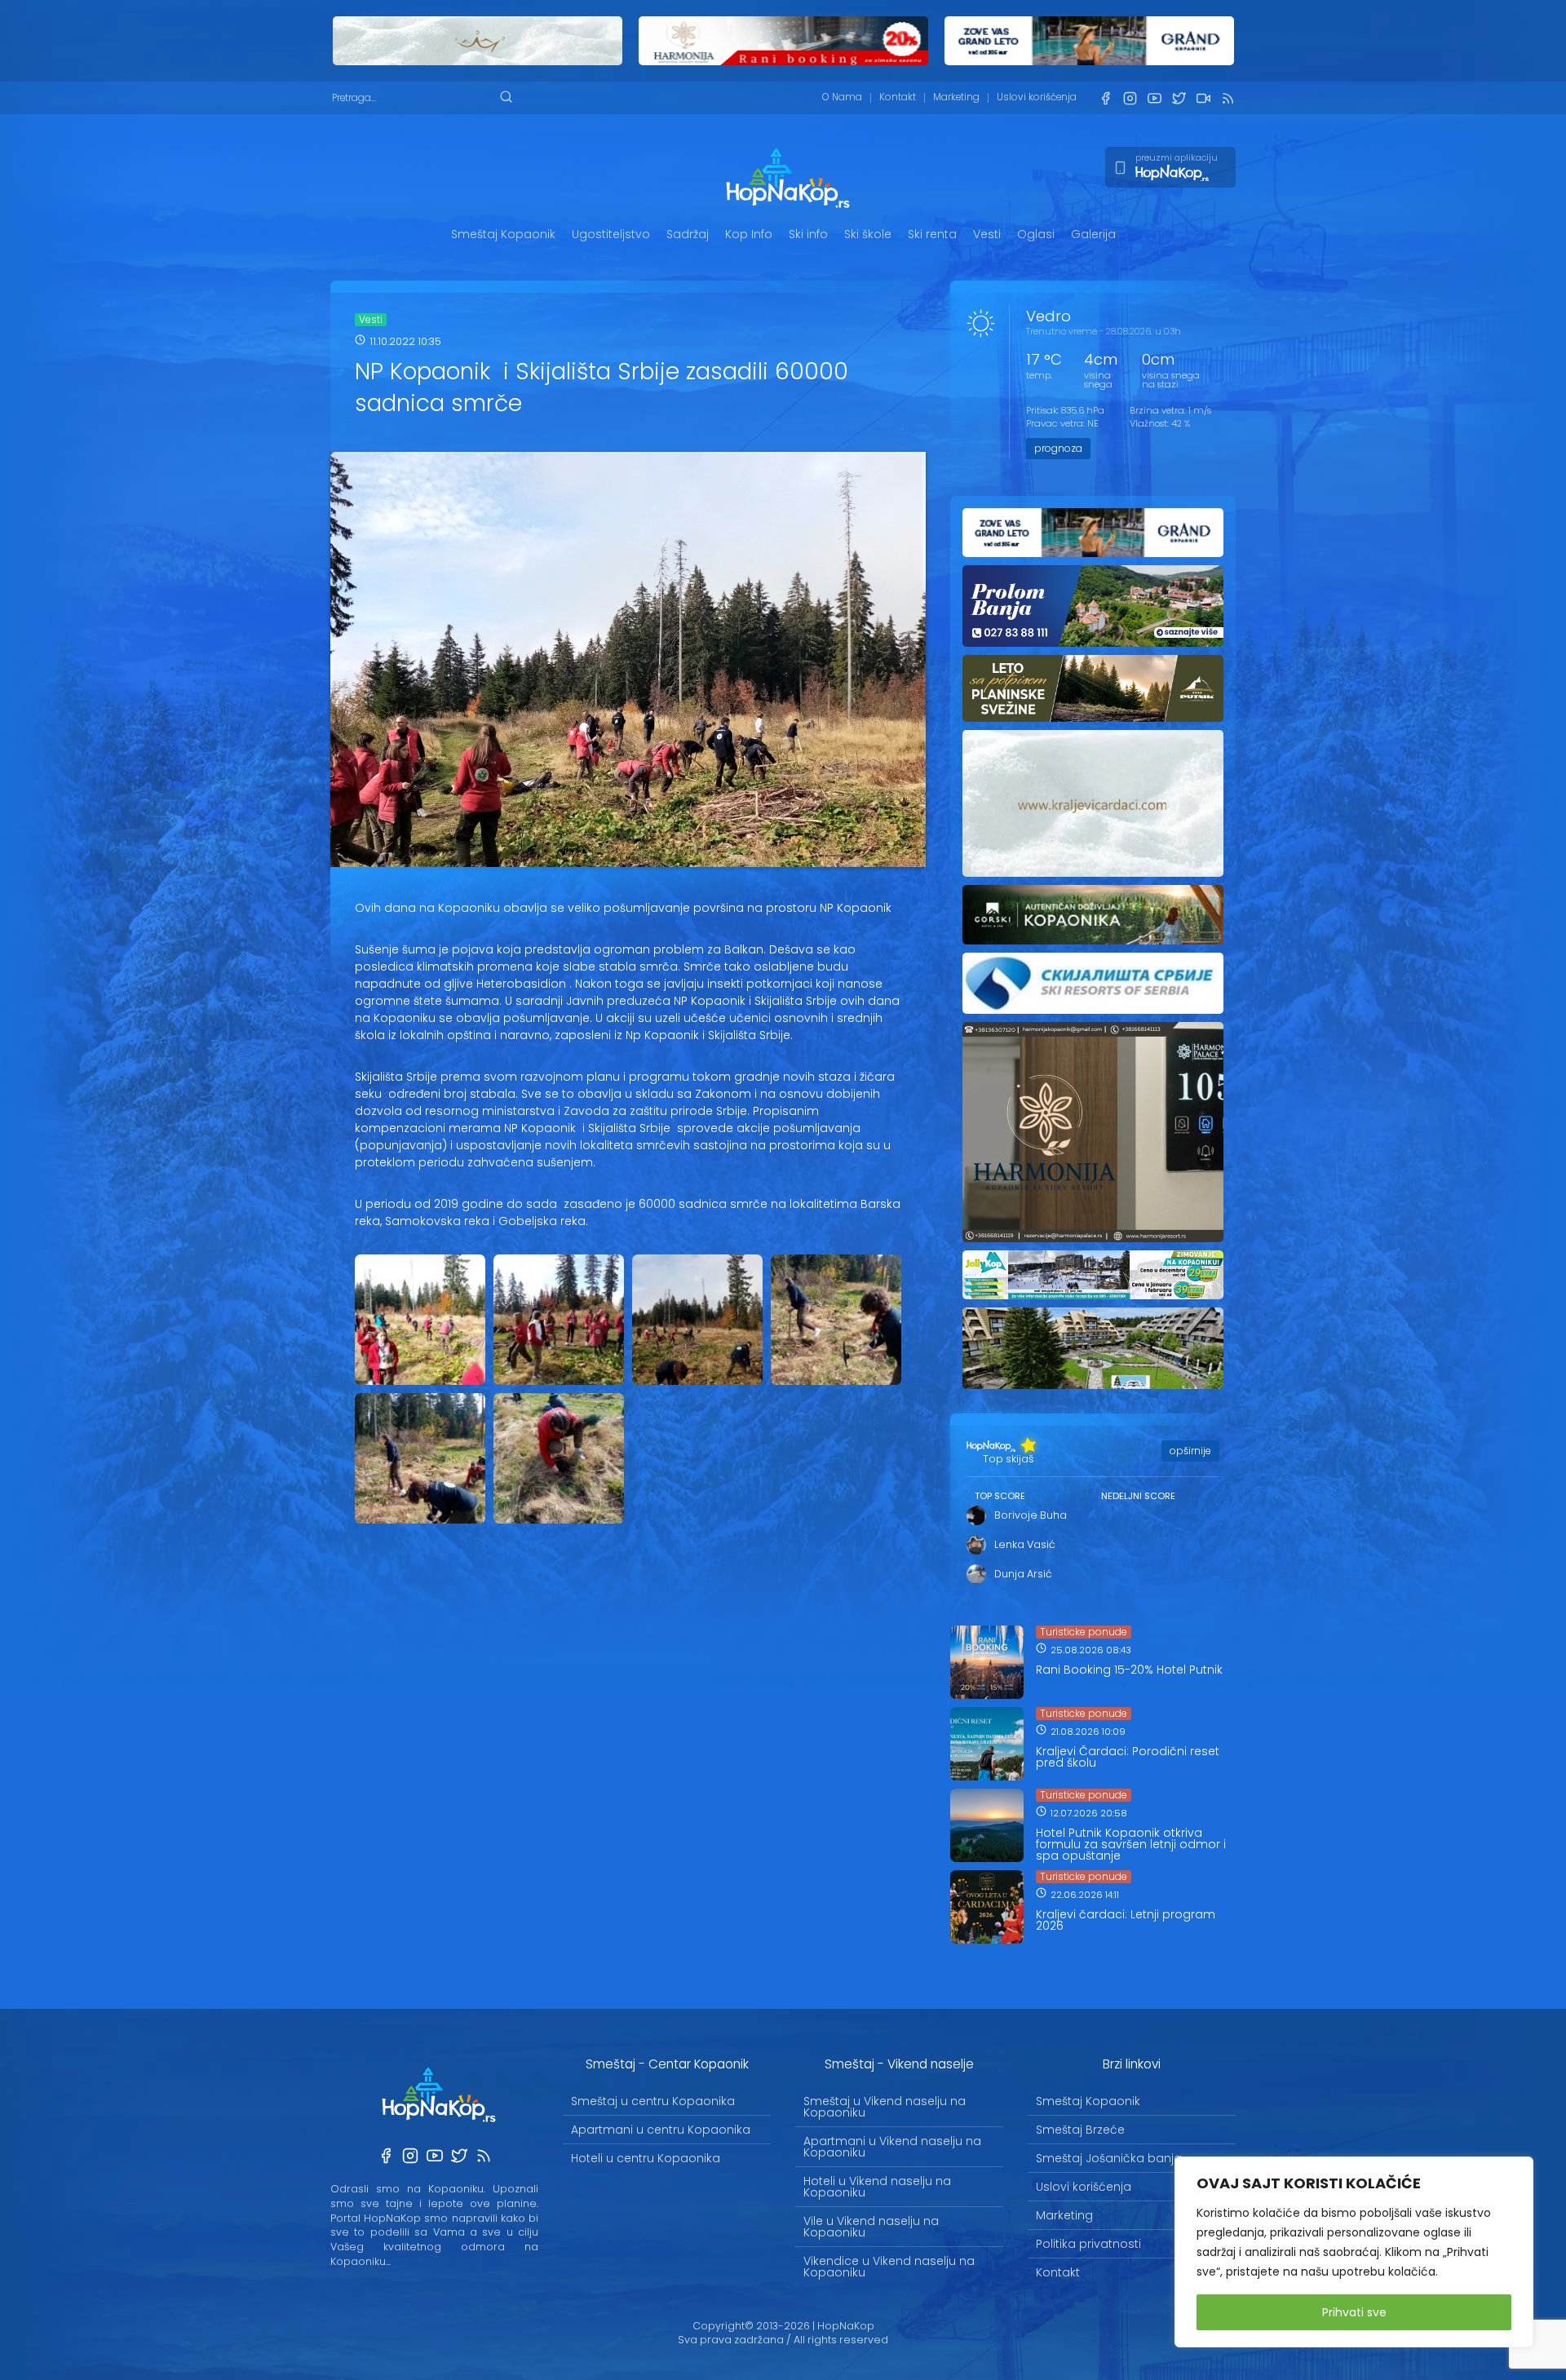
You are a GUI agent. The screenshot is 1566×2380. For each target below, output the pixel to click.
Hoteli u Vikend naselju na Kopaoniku (877, 2187)
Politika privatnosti (1088, 2244)
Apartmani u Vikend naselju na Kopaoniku (892, 2147)
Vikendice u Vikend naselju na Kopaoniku (889, 2267)
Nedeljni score (1138, 1496)
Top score (1000, 1496)
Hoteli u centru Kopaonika (646, 2158)
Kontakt (898, 97)
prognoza (1058, 448)
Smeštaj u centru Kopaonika (653, 2101)
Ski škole (868, 234)
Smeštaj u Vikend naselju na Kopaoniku (885, 2107)
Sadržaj (688, 234)
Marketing (956, 97)
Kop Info (749, 234)
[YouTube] (1154, 98)
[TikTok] (1203, 98)
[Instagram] (1130, 98)
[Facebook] (1105, 98)
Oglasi (1036, 234)
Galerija (1093, 234)
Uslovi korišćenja (1037, 97)
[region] (1354, 2252)
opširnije (1190, 1451)
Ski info (808, 234)
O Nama (842, 97)
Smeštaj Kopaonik (503, 234)
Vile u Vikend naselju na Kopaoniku (871, 2227)
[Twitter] (1179, 98)
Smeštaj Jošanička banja (1109, 2158)
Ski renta (932, 234)
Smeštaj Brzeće (1080, 2130)
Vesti (987, 234)
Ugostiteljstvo (611, 234)
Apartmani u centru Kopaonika (661, 2130)
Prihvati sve (1354, 2312)
